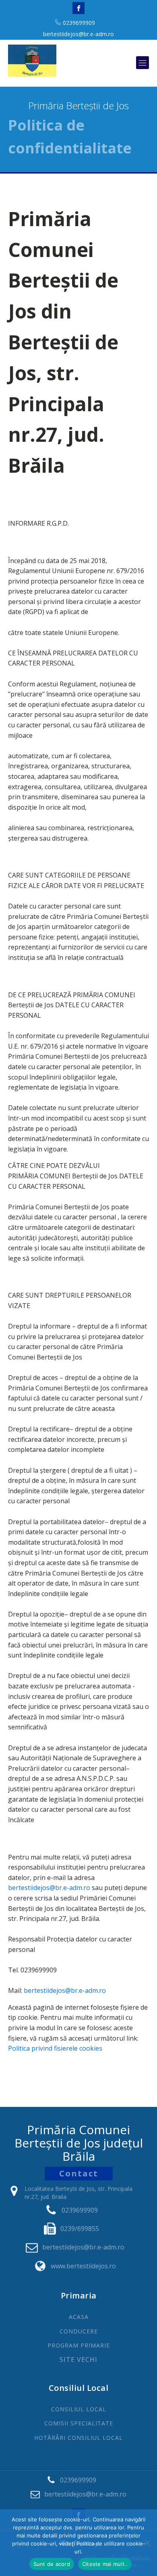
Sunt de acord (52, 2564)
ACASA (79, 2317)
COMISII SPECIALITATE (79, 2423)
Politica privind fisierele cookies (55, 2048)
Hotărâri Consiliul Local (78, 2438)
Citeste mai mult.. (105, 2564)
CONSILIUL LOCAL (79, 2409)
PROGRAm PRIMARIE (79, 2345)
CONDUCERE (79, 2331)
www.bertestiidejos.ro (83, 2266)
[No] (147, 2543)
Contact (79, 2173)
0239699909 (79, 23)
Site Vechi (78, 2360)
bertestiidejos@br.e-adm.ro (78, 34)
